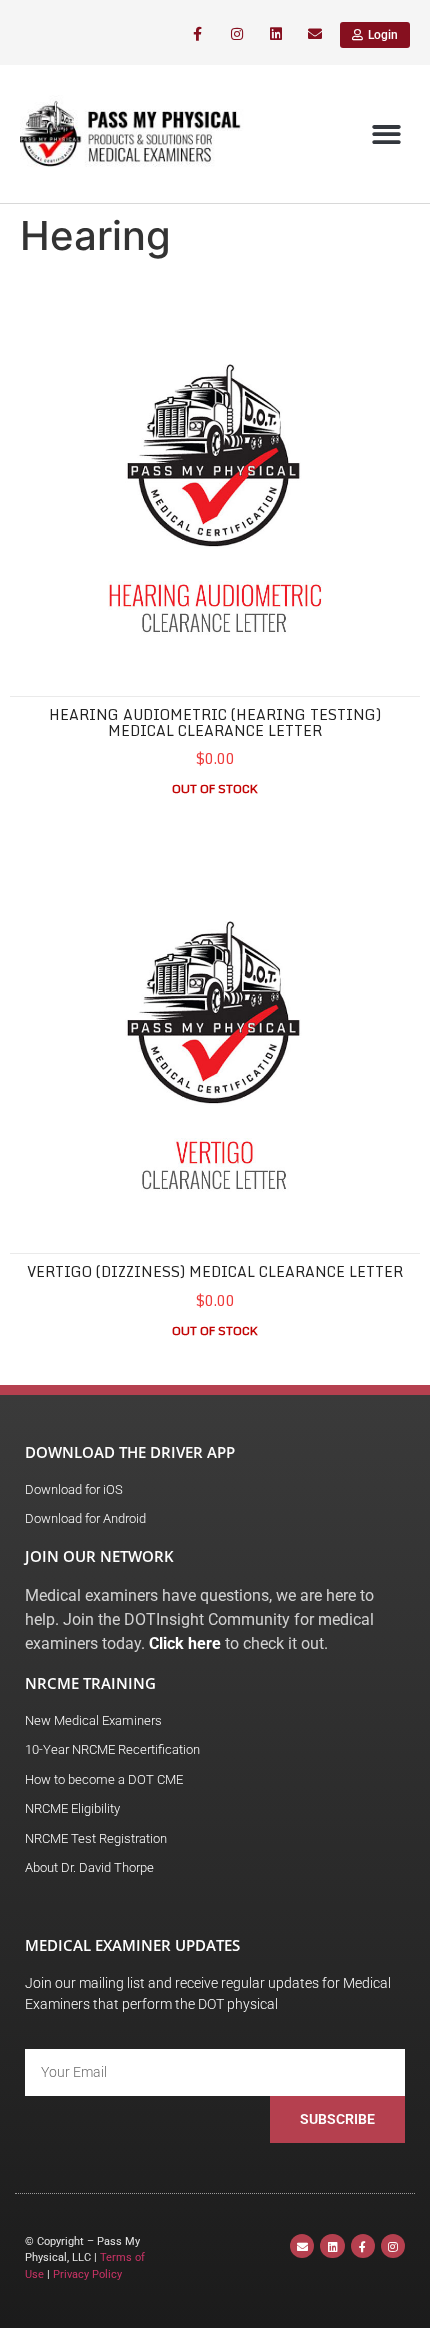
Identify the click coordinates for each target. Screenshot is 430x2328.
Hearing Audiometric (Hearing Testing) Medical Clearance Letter (215, 722)
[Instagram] (236, 34)
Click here (185, 1643)
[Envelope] (315, 34)
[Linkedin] (276, 34)
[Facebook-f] (197, 34)
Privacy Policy (87, 2274)
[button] (387, 134)
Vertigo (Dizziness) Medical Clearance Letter (215, 1271)
